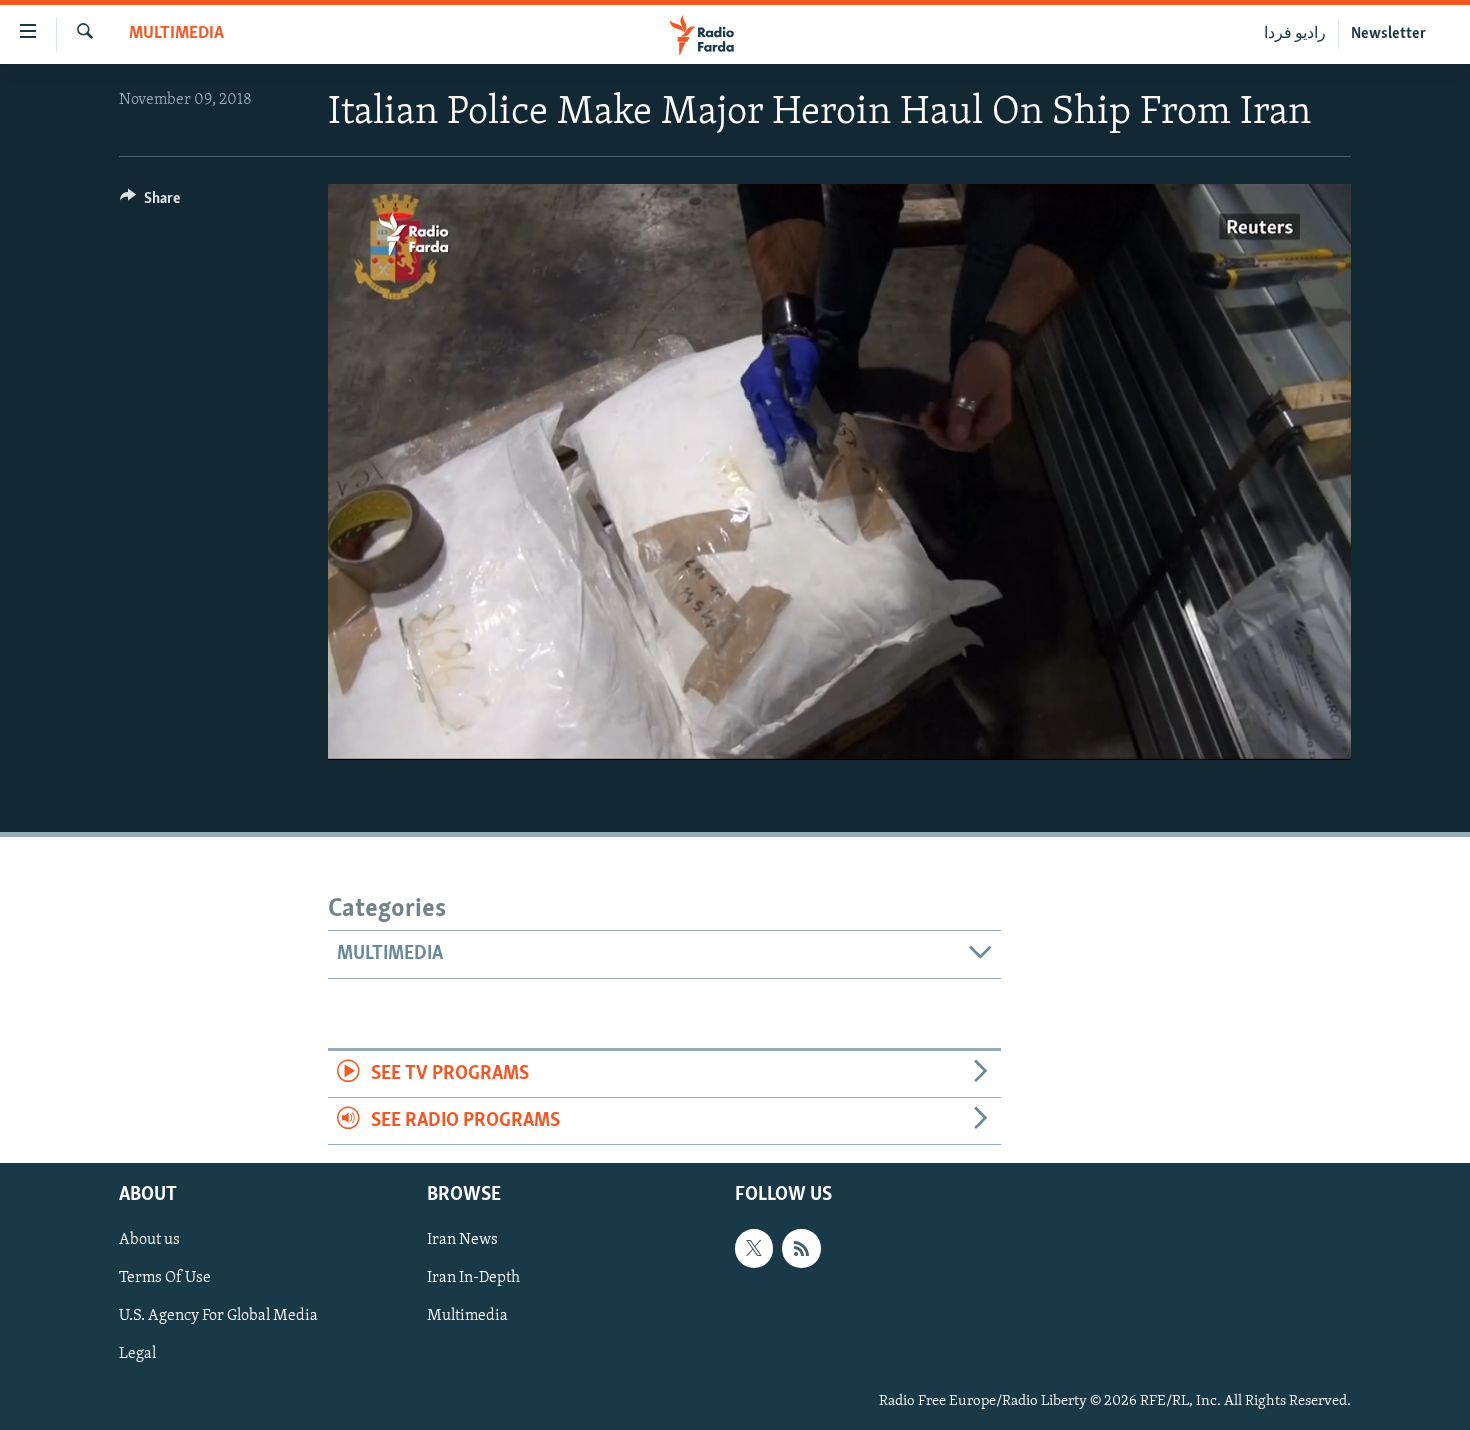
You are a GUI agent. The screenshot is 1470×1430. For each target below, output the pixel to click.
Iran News (462, 1241)
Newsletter (1388, 34)
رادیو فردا (1295, 34)
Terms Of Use (165, 1279)
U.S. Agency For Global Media (218, 1317)
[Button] (150, 203)
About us (149, 1241)
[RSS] (801, 1249)
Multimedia (176, 34)
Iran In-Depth (473, 1279)
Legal (137, 1355)
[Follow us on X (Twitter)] (754, 1249)
